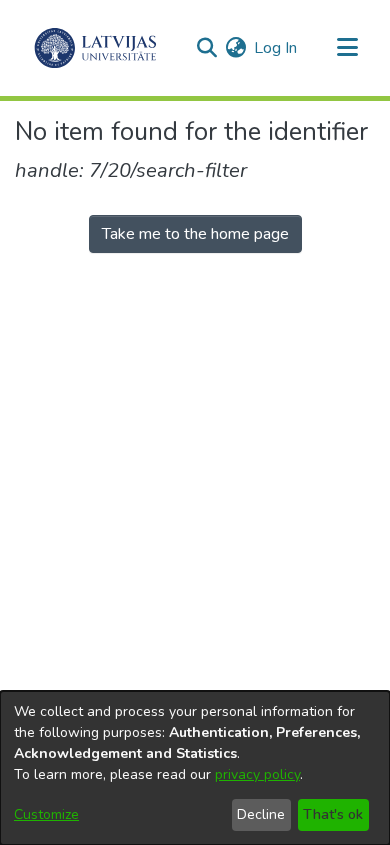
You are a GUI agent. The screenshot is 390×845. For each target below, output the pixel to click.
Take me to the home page (195, 234)
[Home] (95, 48)
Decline (261, 814)
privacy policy (257, 774)
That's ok (333, 814)
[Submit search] (206, 48)
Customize (46, 814)
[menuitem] (235, 48)
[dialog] (195, 768)
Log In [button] (276, 48)
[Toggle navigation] (347, 48)
